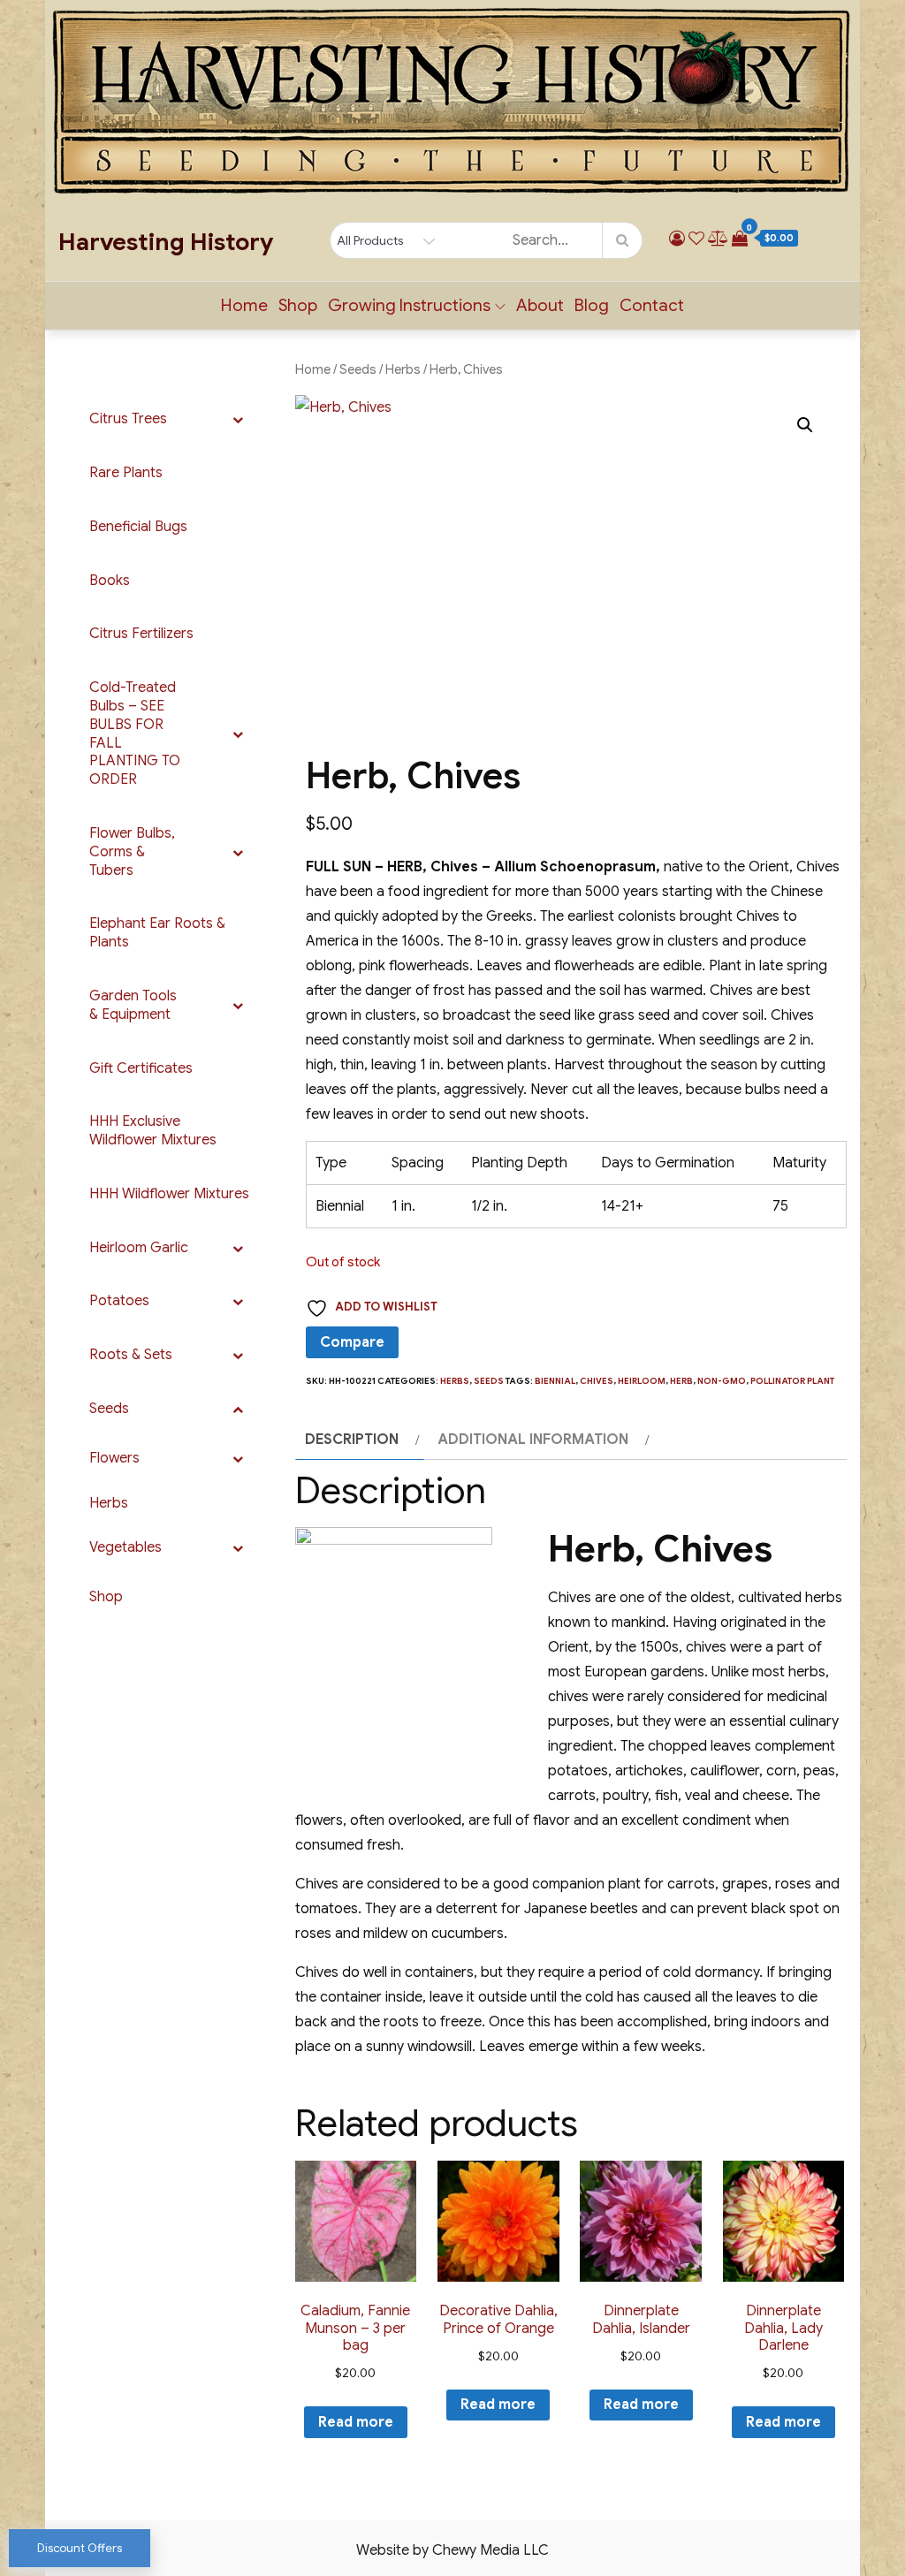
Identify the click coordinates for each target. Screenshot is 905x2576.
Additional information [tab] (533, 1440)
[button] (805, 425)
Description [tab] (352, 1440)
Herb (681, 1381)
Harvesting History (166, 242)
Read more (356, 2422)
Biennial (555, 1381)
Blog (592, 305)
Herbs (403, 369)
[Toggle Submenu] (238, 419)
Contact (652, 305)
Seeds (358, 369)
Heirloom (642, 1381)
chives (597, 1381)
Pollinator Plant (793, 1381)
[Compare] (718, 239)
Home (244, 305)
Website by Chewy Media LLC (452, 2550)
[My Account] (677, 239)
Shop (298, 305)
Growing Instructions (409, 305)
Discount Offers (80, 2548)
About (540, 305)
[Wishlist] (696, 239)
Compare (352, 1342)
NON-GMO (722, 1381)
